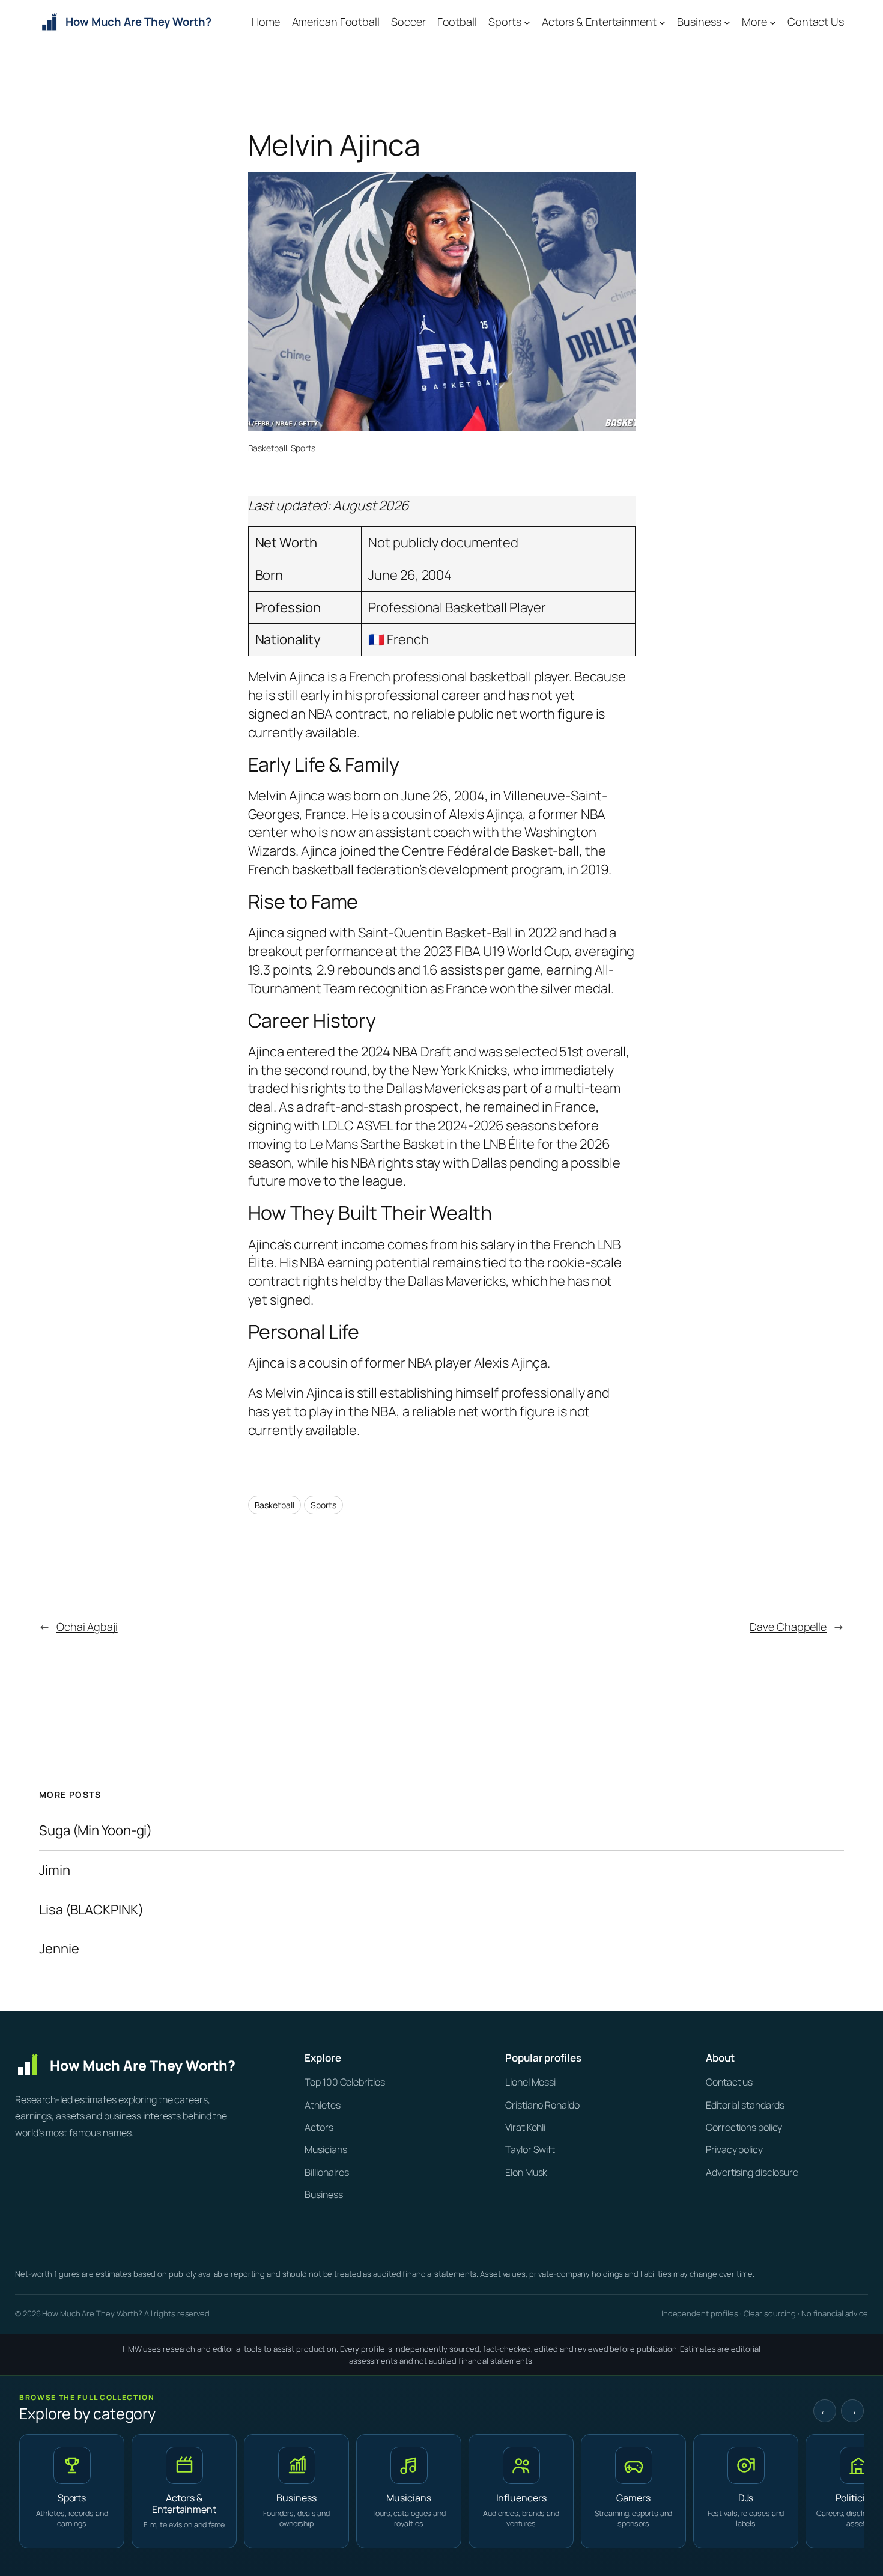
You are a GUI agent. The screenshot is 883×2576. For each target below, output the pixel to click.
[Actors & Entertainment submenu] (662, 23)
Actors (319, 2127)
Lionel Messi (530, 2082)
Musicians (326, 2149)
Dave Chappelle (788, 1627)
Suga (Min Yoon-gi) (96, 1831)
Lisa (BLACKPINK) (91, 1910)
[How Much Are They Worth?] (141, 2065)
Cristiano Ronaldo (542, 2105)
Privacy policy (734, 2149)
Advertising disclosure (752, 2172)
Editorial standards (745, 2105)
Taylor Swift (530, 2149)
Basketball (268, 448)
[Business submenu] (727, 23)
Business (323, 2194)
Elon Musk (526, 2172)
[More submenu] (773, 23)
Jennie (59, 1949)
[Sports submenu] (527, 23)
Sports (303, 448)
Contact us (729, 2082)
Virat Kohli (525, 2127)
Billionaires (327, 2172)
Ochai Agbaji (87, 1627)
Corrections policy (744, 2127)
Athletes (322, 2105)
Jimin (55, 1870)
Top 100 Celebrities (344, 2082)
